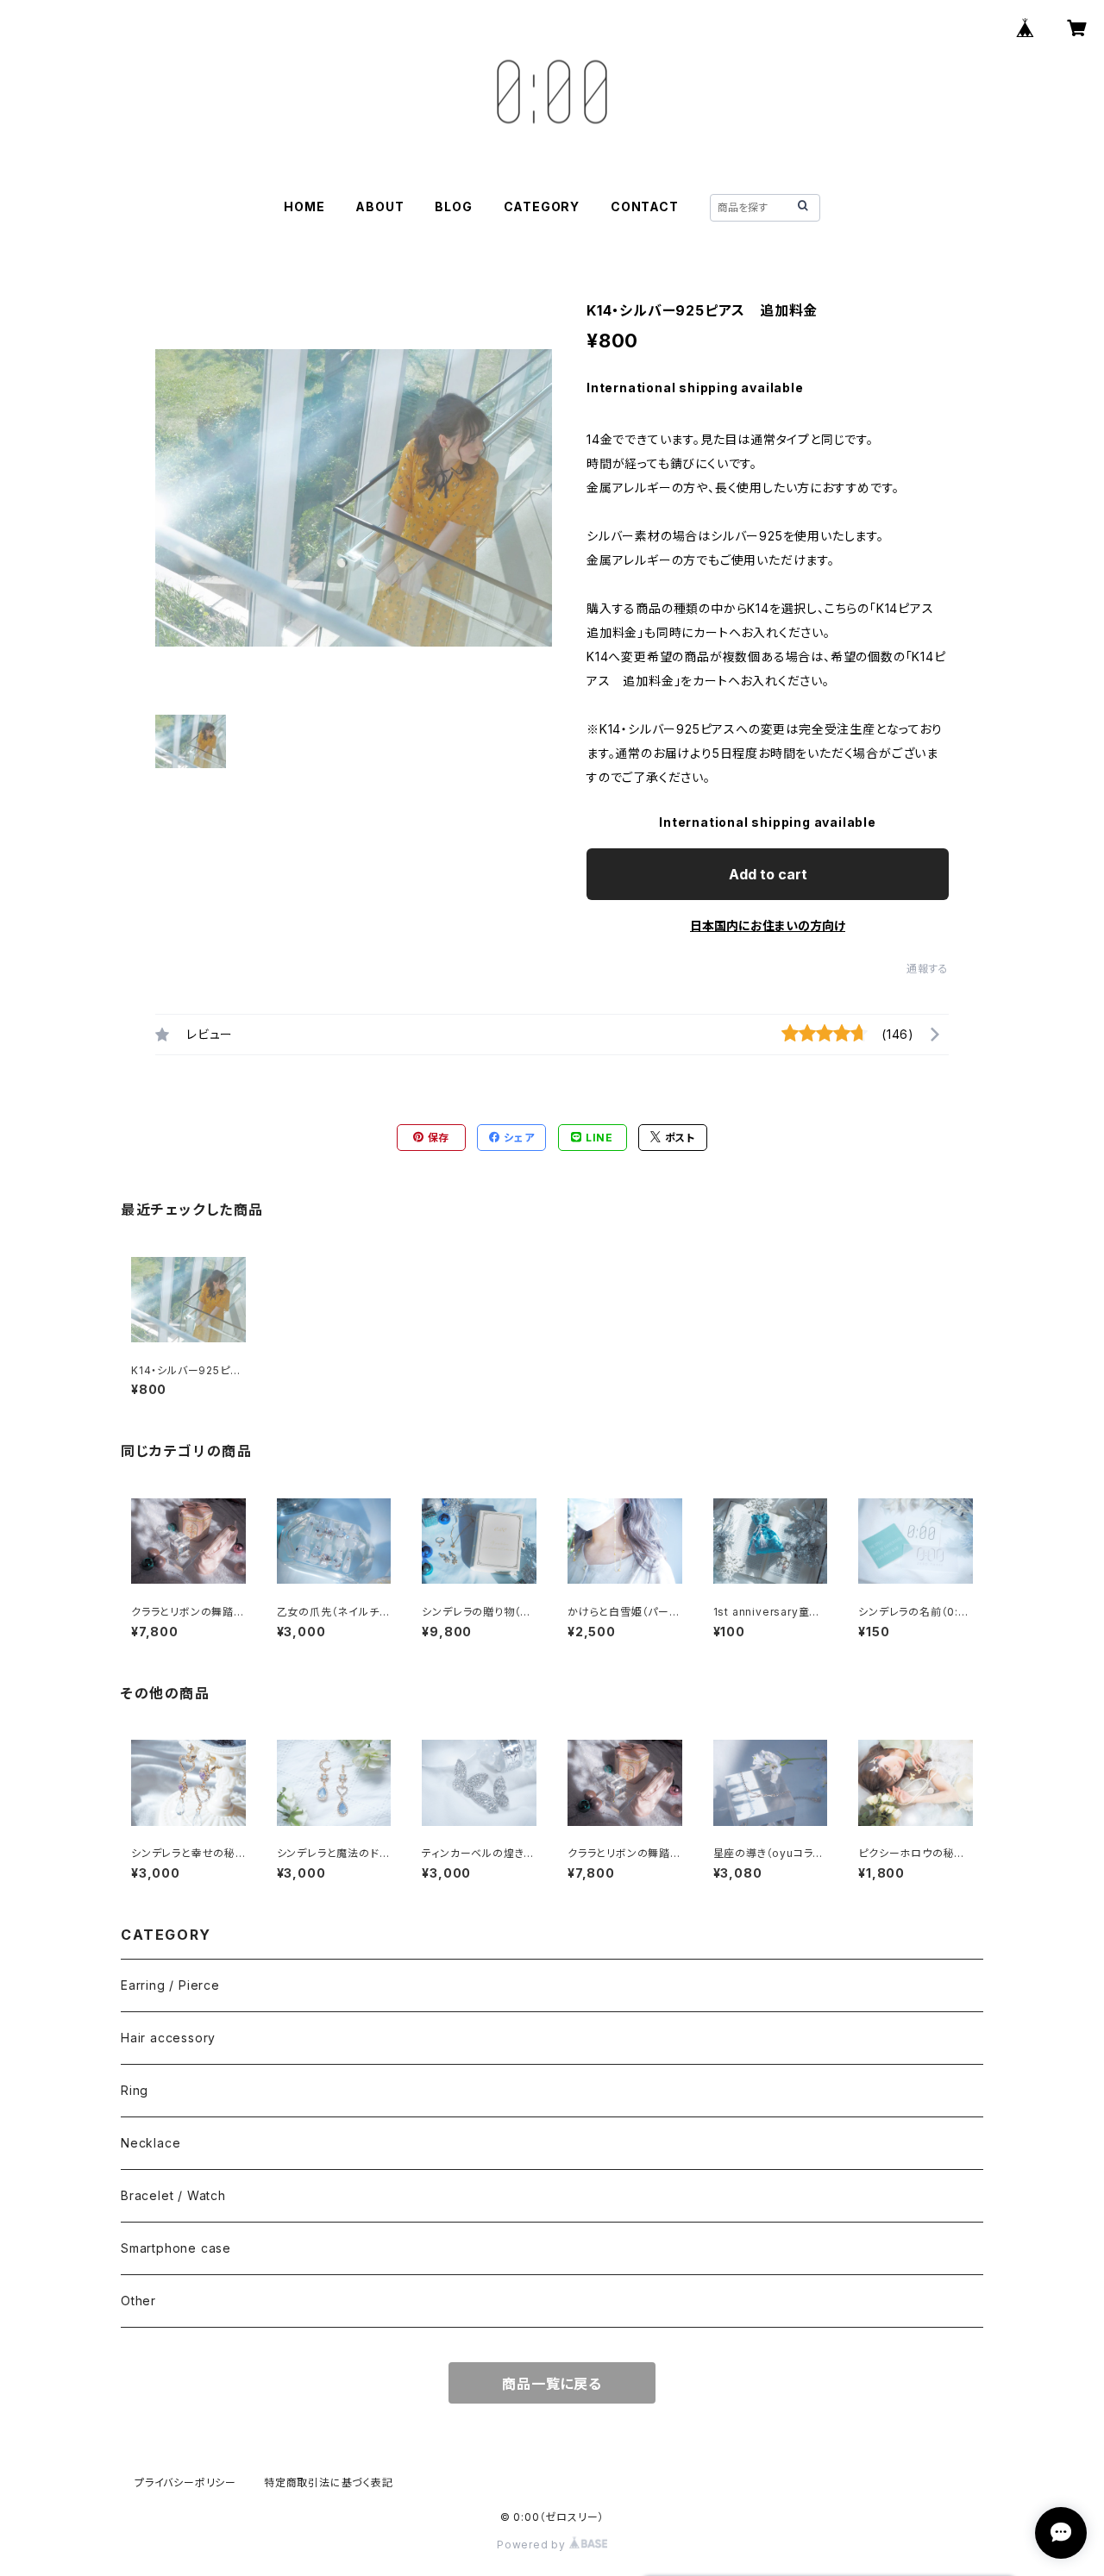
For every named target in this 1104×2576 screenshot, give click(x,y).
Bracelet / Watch (173, 2195)
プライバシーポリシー (185, 2482)
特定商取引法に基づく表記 (329, 2482)
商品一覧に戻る (552, 2384)
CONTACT (645, 206)
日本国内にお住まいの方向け (768, 925)
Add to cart (768, 874)
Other (138, 2301)
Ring (135, 2090)
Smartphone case (176, 2248)
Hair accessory (168, 2038)
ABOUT (379, 206)
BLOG (453, 206)
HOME (304, 206)
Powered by (533, 2545)
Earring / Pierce (170, 1985)
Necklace (151, 2143)
